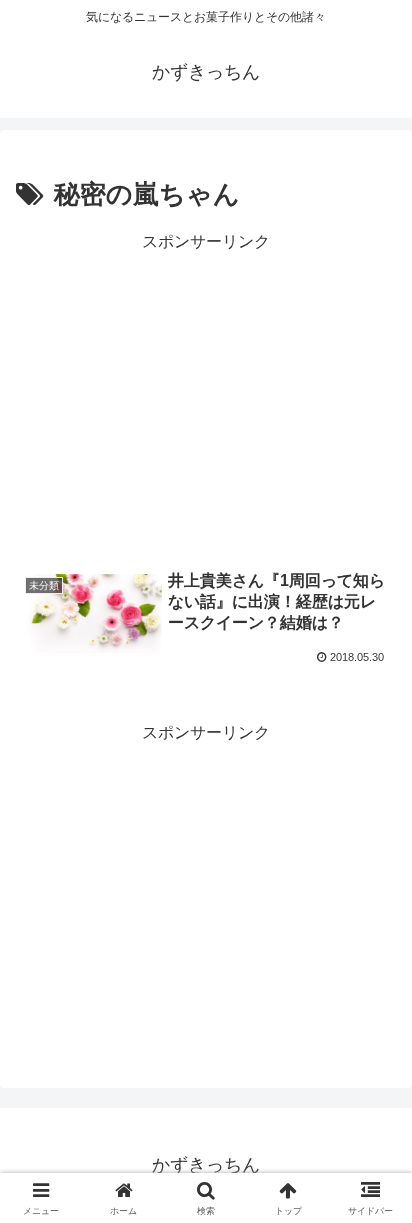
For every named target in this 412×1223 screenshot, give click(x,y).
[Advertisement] (206, 397)
